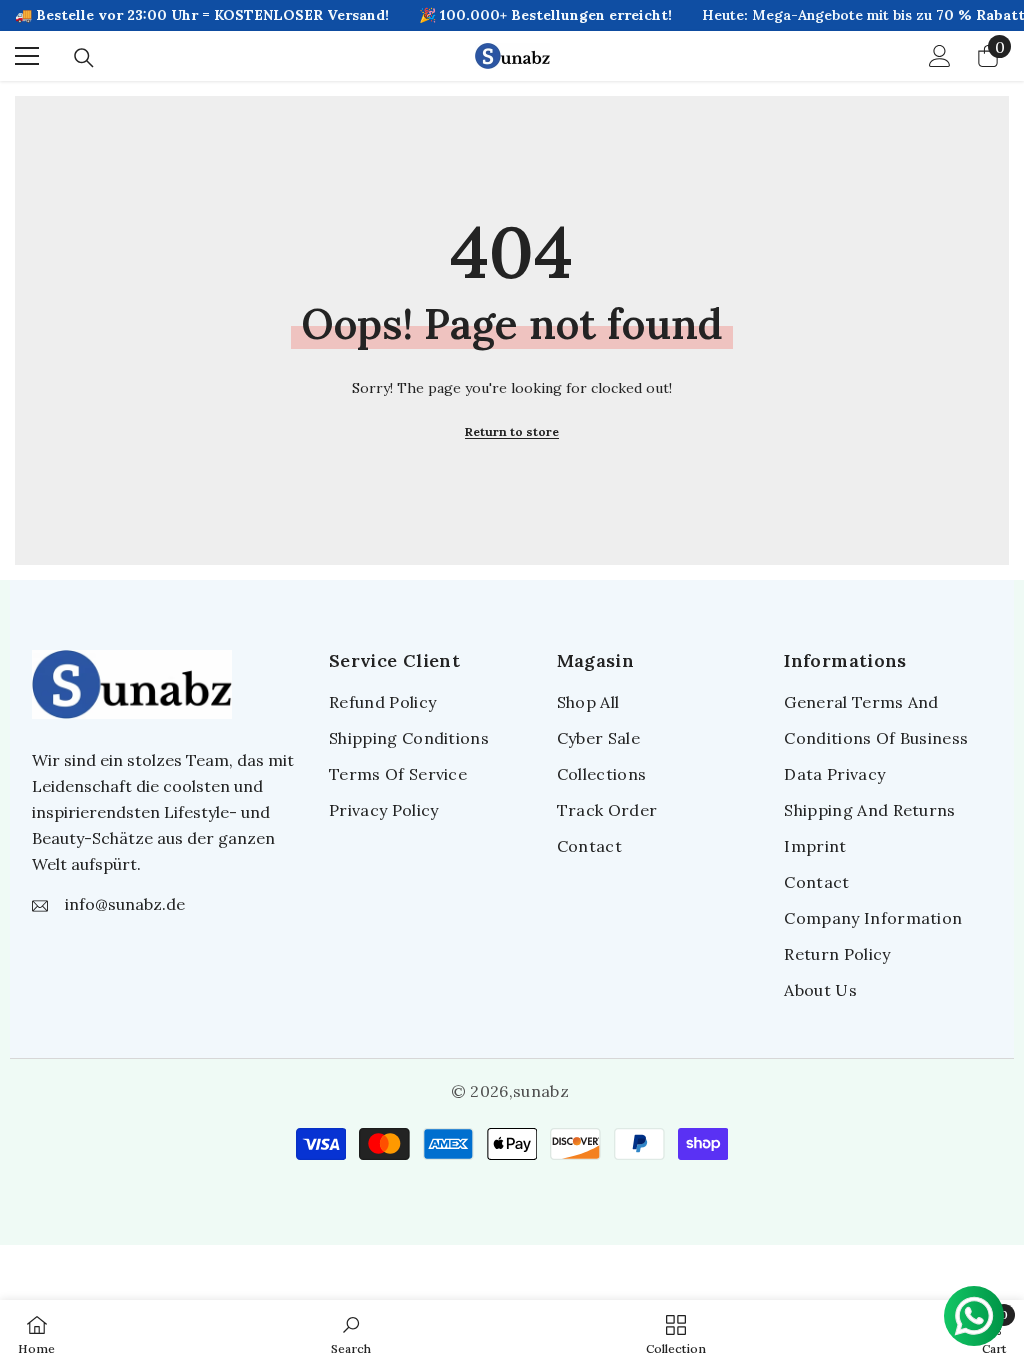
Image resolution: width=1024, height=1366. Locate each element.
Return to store (512, 431)
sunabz (541, 1091)
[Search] (84, 58)
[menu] (27, 56)
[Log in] (940, 56)
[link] (351, 1333)
